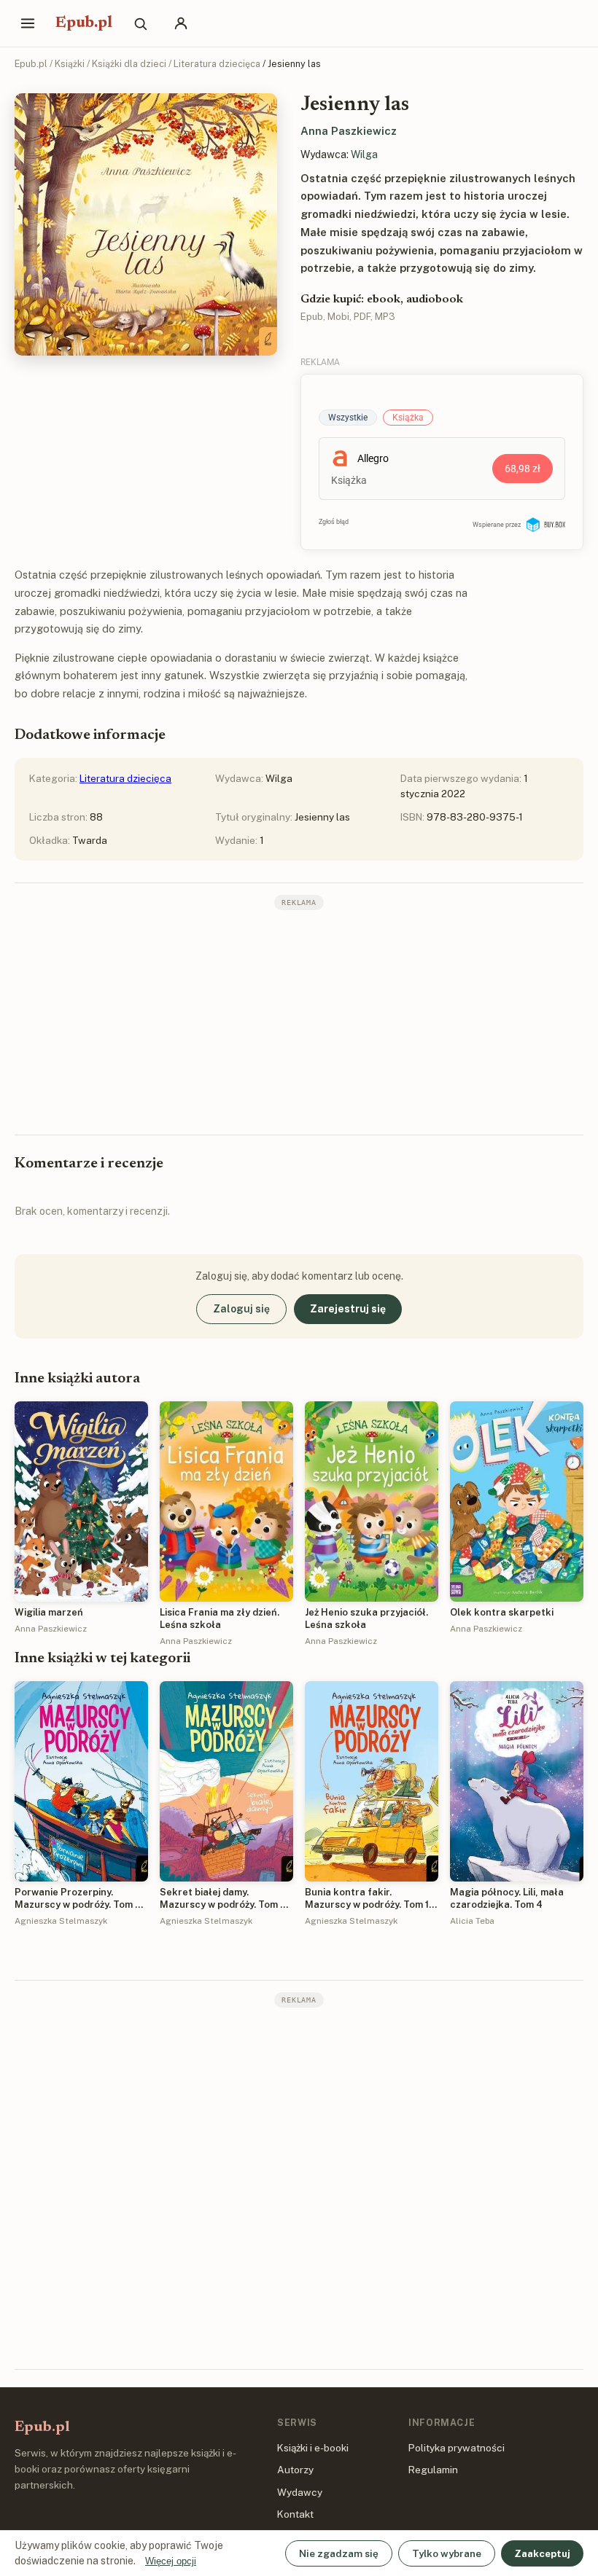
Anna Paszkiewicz (349, 131)
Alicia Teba (472, 1921)
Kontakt (295, 2514)
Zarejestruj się (348, 1309)
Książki (70, 64)
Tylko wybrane (447, 2553)
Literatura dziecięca (217, 64)
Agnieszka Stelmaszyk (61, 1921)
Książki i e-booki (313, 2448)
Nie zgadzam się (339, 2553)
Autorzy (295, 2470)
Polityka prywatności (457, 2448)
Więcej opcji (171, 2561)
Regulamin (433, 2470)
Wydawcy (300, 2492)
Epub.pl (84, 23)
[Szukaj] (140, 23)
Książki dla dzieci (129, 64)
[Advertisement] (299, 1021)
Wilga (364, 154)
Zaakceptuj (542, 2553)
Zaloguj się (241, 1309)
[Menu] (28, 23)
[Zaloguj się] (181, 23)
